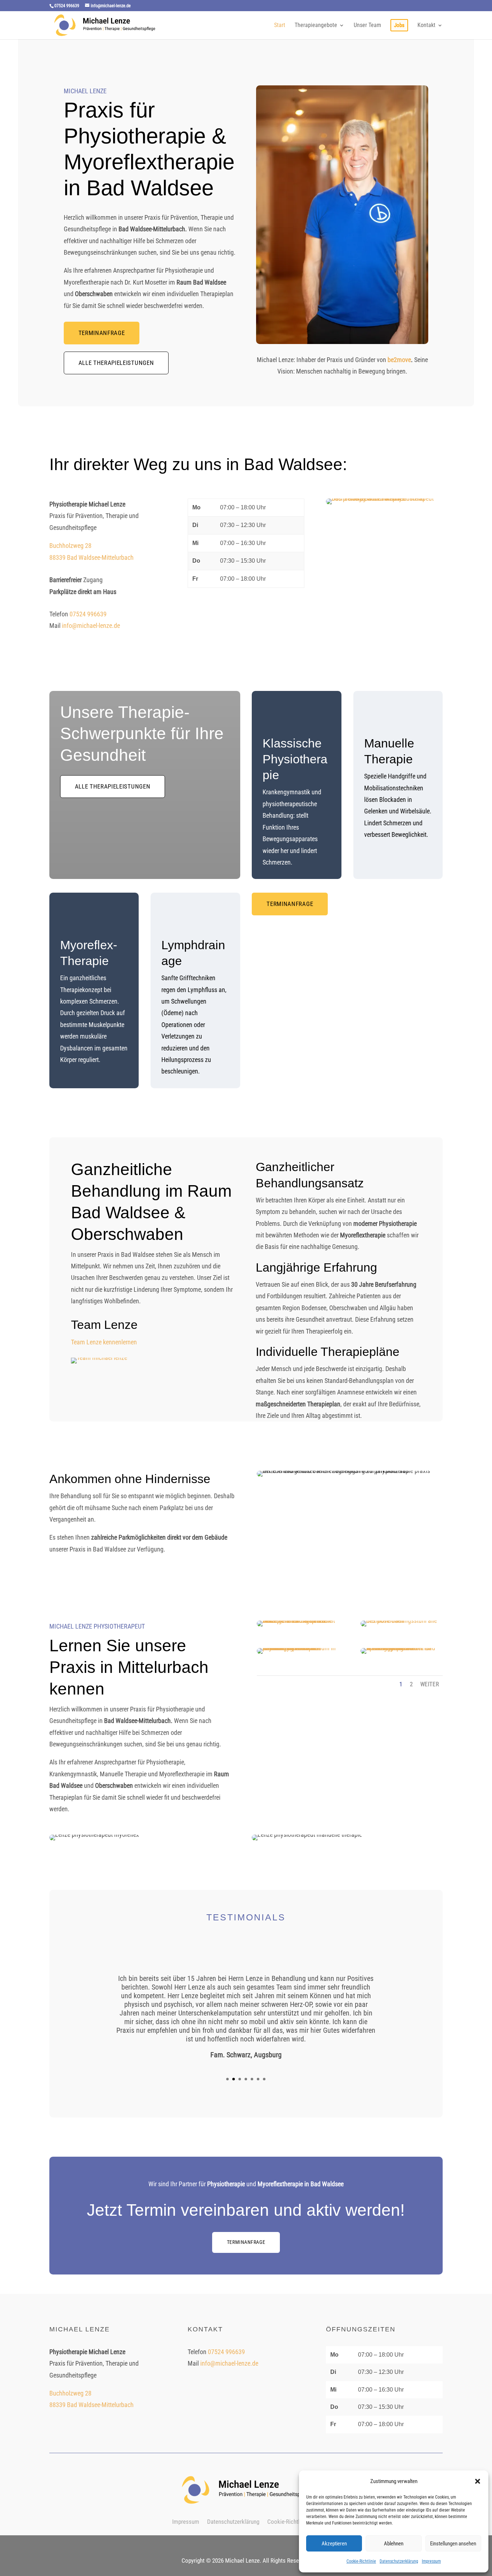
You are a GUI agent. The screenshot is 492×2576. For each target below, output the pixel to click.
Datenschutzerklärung (399, 2561)
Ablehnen (394, 2544)
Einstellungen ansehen (453, 2544)
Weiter (430, 1684)
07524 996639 (88, 614)
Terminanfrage (102, 333)
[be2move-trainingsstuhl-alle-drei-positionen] (402, 1620)
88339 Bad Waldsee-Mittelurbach (91, 557)
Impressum (431, 2561)
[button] (478, 2481)
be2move (399, 360)
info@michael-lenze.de (91, 626)
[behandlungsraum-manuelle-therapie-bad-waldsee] (298, 1620)
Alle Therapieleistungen (116, 363)
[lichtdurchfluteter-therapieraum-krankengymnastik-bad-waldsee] (298, 1648)
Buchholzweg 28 (70, 546)
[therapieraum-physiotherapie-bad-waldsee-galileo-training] (402, 1648)
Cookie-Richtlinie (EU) (294, 2522)
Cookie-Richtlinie (361, 2561)
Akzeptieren (334, 2544)
